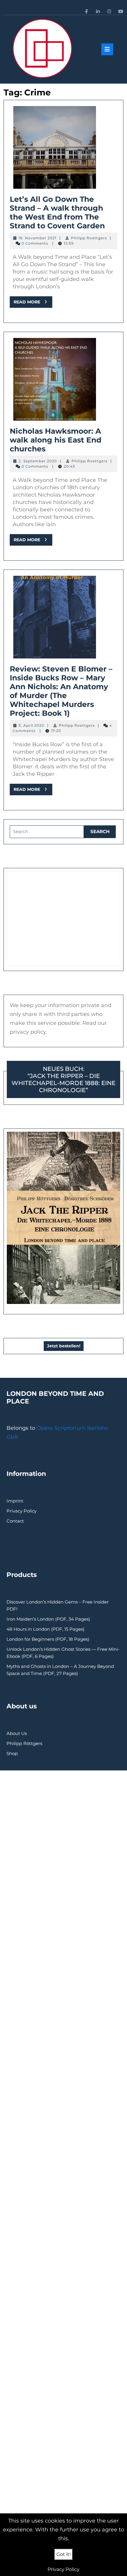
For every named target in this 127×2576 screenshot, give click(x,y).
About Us (17, 1733)
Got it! (63, 2554)
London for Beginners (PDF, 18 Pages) (48, 1639)
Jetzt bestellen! (64, 1346)
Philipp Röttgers (24, 1743)
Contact (15, 1521)
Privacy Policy (22, 1511)
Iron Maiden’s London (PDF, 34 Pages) (48, 1619)
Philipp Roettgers (89, 238)
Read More (33, 303)
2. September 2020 (38, 461)
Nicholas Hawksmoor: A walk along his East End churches (56, 440)
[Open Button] (107, 49)
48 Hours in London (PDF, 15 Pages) (45, 1629)
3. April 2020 (31, 725)
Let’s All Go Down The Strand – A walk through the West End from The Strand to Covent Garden (57, 212)
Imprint (15, 1501)
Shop (12, 1753)
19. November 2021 (38, 238)
